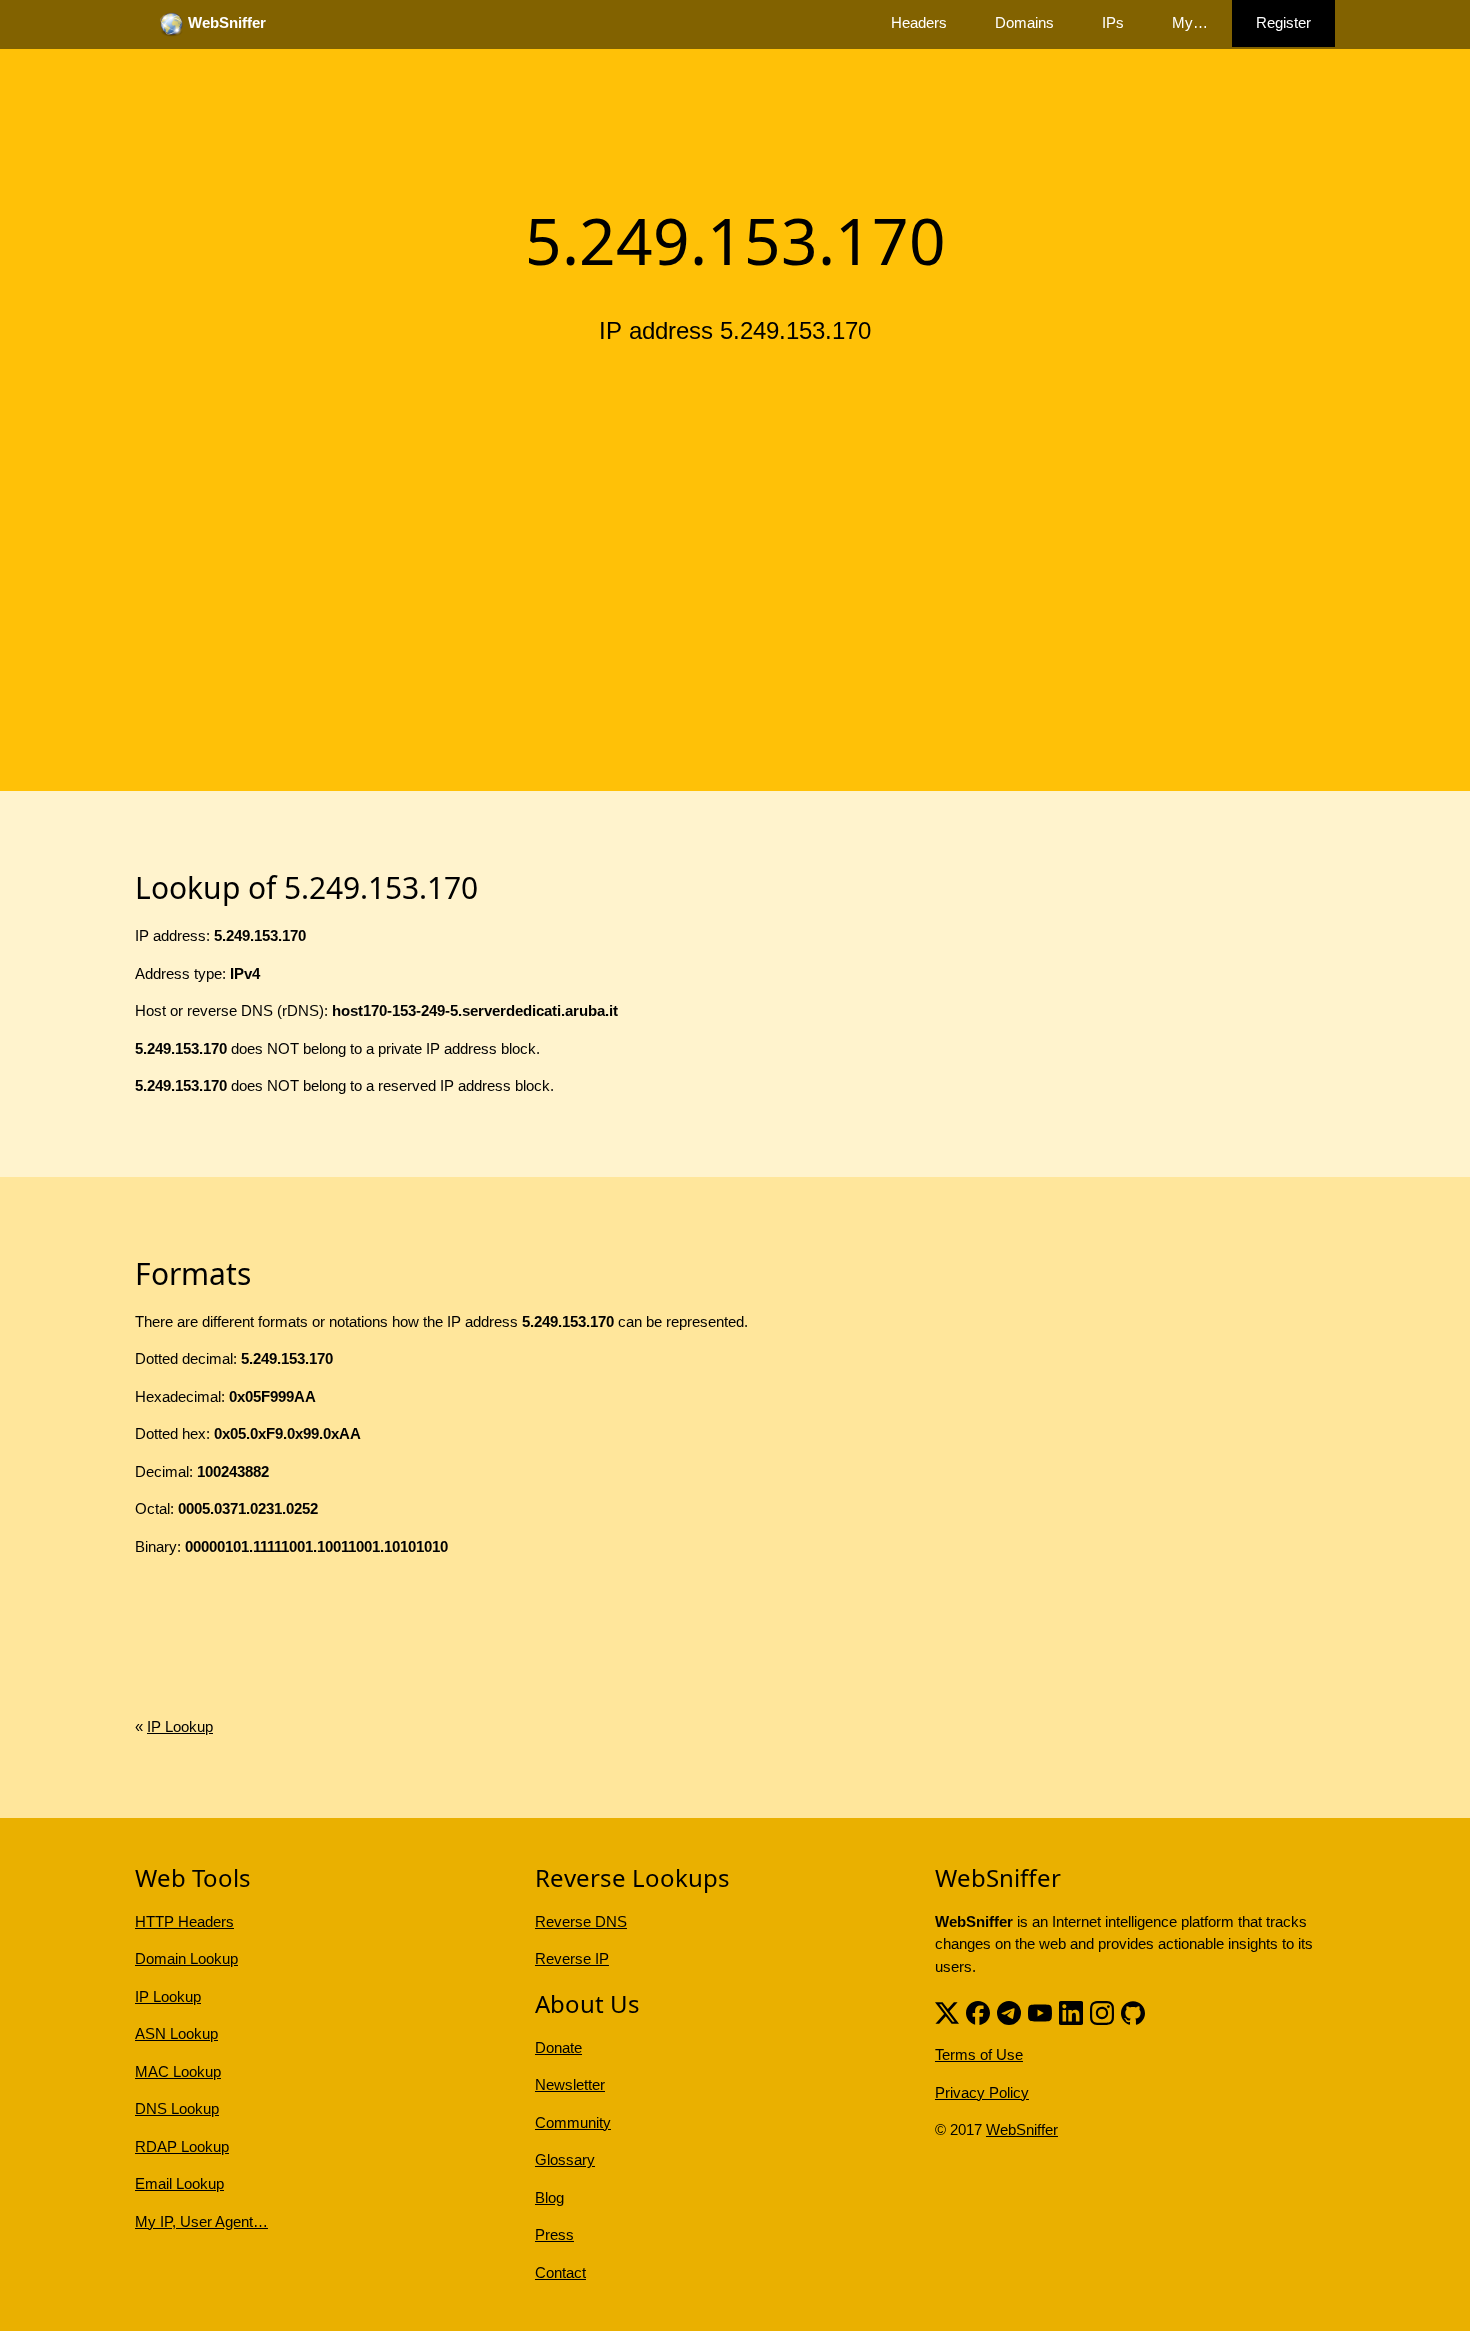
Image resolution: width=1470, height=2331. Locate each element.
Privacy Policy (982, 2092)
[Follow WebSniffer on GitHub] (1133, 2010)
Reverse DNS (581, 1921)
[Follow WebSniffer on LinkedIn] (1071, 2010)
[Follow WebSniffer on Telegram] (1009, 2010)
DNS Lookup (177, 2108)
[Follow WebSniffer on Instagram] (1102, 2010)
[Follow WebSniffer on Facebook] (978, 2010)
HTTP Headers (184, 1921)
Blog (549, 2197)
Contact (560, 2272)
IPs (1113, 22)
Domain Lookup (186, 1958)
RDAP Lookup (182, 2146)
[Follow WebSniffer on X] (947, 2010)
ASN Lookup (176, 2033)
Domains (1024, 22)
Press (554, 2234)
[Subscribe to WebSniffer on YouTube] (1040, 2010)
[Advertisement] (735, 513)
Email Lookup (179, 2183)
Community (573, 2122)
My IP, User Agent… (201, 2221)
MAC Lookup (178, 2071)
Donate (558, 2047)
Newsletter (570, 2084)
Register (1283, 22)
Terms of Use (979, 2054)
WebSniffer (1022, 2129)
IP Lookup (180, 1726)
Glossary (565, 2159)
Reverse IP (572, 1958)
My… (1190, 22)
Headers (919, 22)
